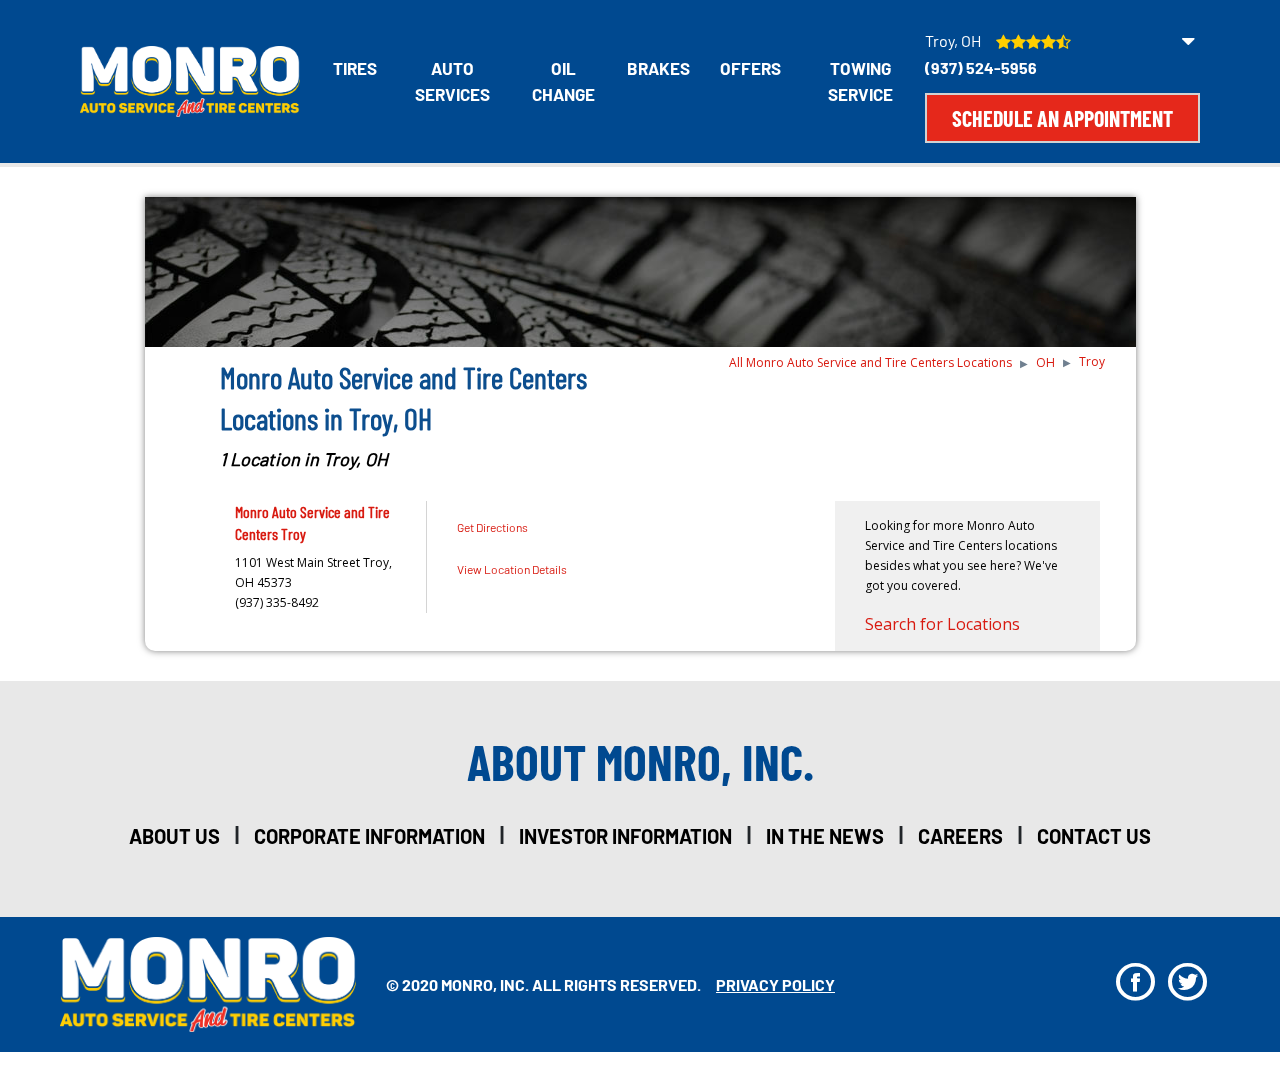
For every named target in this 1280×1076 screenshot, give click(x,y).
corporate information (369, 836)
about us (174, 836)
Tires (355, 68)
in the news (825, 836)
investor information (625, 836)
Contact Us (1094, 836)
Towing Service (860, 81)
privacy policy (775, 984)
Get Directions (492, 527)
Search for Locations (942, 624)
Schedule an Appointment (1062, 118)
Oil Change (563, 81)
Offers (750, 68)
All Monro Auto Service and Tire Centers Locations (870, 362)
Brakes (658, 68)
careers (960, 836)
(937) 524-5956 (981, 67)
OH (1045, 362)
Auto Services (452, 81)
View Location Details (512, 569)
